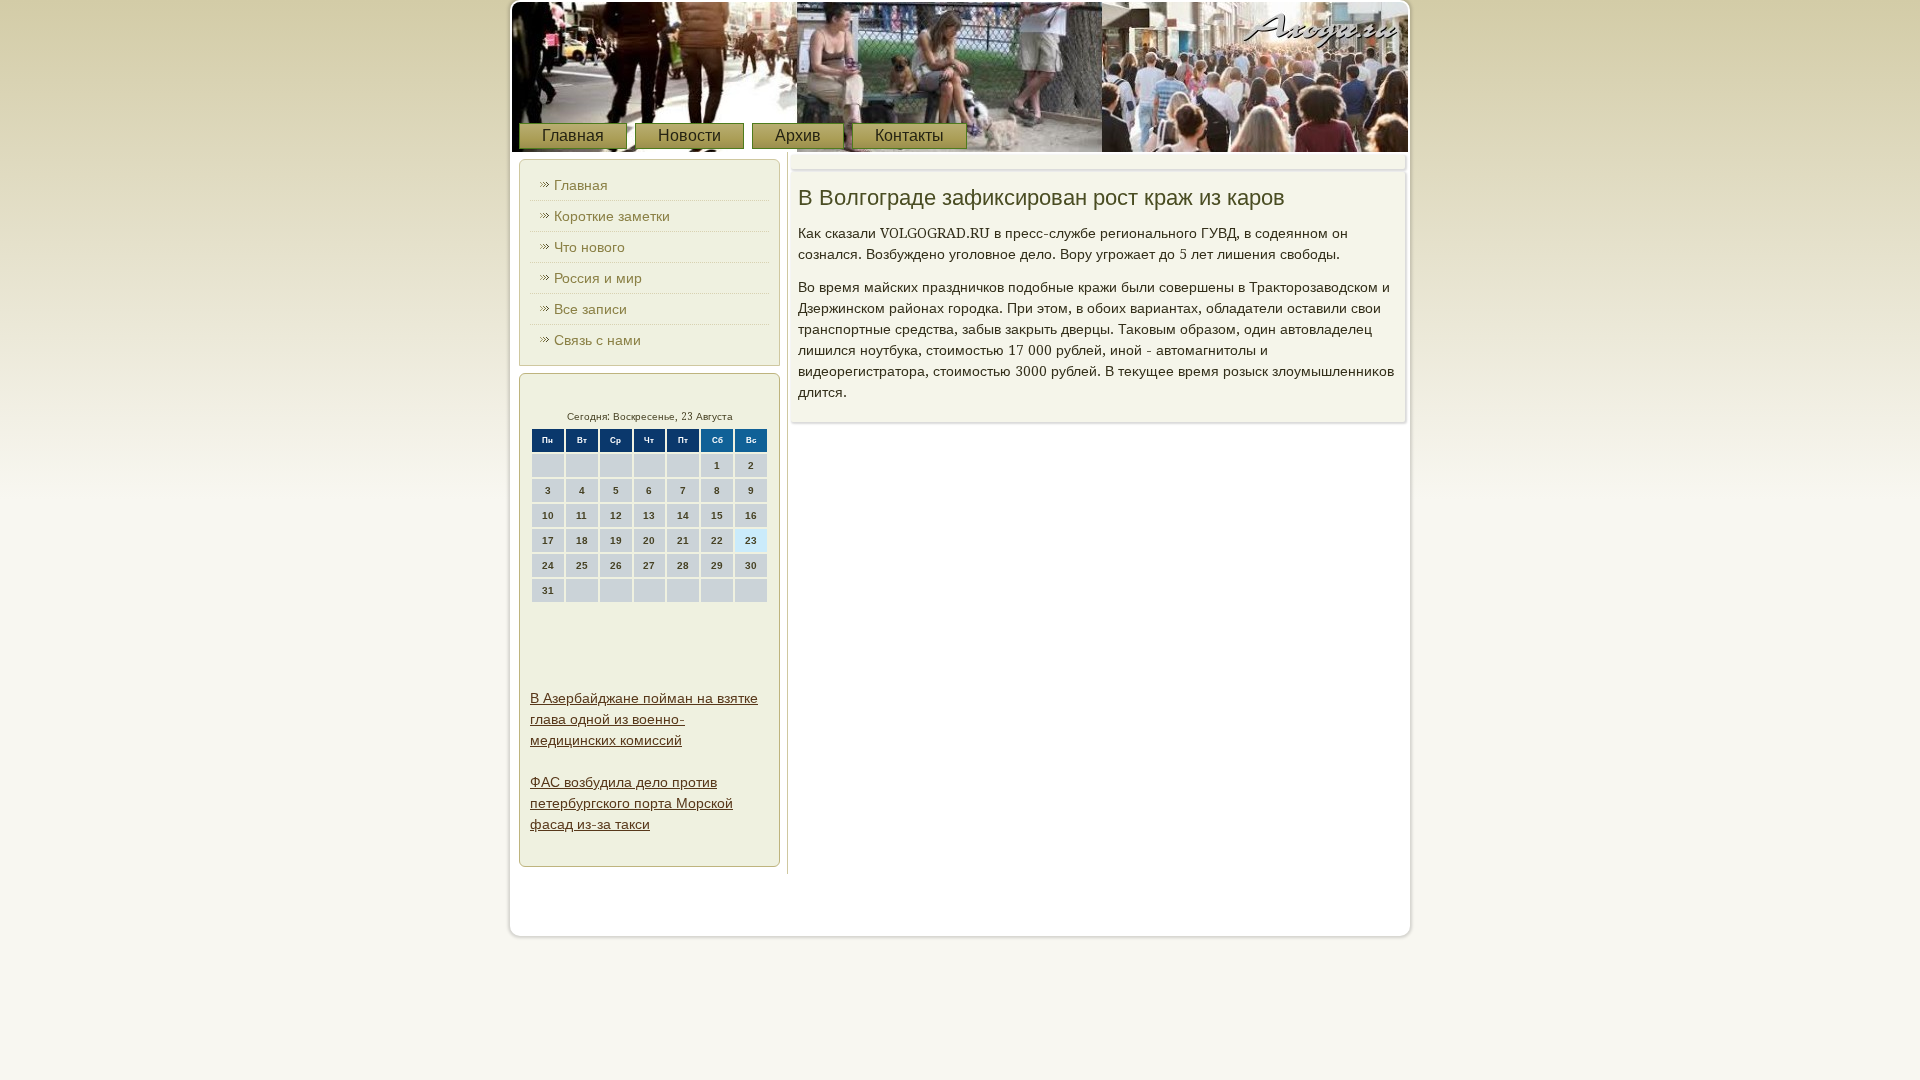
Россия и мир (598, 278)
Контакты (909, 135)
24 (548, 565)
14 (683, 515)
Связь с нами (597, 340)
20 (649, 540)
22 (717, 540)
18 (582, 540)
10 (548, 515)
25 (582, 565)
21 (683, 540)
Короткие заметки (612, 216)
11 (581, 515)
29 (717, 565)
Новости (689, 135)
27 (649, 565)
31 (548, 590)
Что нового (589, 247)
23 (751, 540)
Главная (573, 135)
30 (751, 565)
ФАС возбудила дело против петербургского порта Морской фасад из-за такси (631, 803)
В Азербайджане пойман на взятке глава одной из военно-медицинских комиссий (644, 719)
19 (616, 540)
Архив (798, 135)
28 (683, 565)
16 (751, 515)
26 (616, 565)
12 (616, 515)
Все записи (590, 309)
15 (717, 515)
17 (548, 540)
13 (649, 515)
